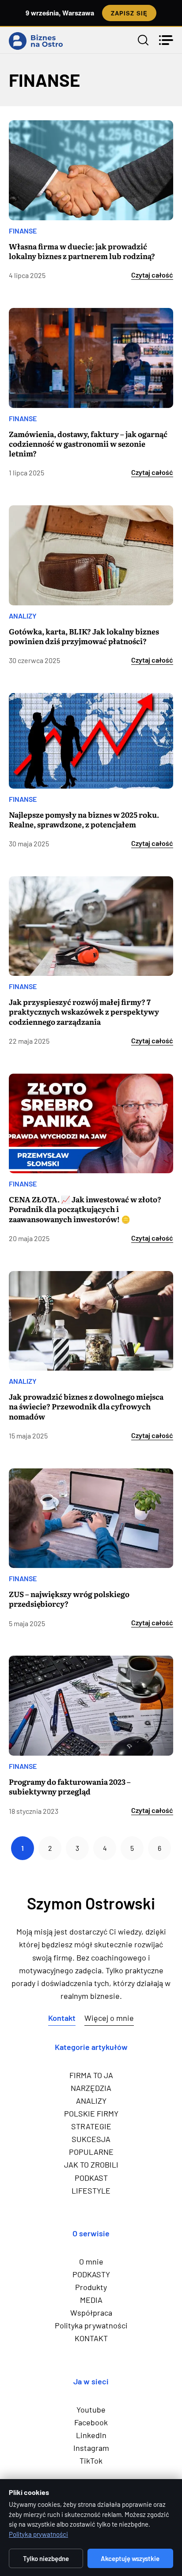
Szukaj (143, 40)
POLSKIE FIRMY (91, 2113)
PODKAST (91, 2178)
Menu (166, 40)
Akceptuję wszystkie (130, 2558)
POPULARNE (91, 2152)
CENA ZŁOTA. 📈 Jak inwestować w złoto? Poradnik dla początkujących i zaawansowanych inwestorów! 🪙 (85, 1209)
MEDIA (91, 2300)
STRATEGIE (91, 2126)
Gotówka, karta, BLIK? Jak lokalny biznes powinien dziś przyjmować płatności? (84, 636)
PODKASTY (91, 2274)
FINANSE (23, 231)
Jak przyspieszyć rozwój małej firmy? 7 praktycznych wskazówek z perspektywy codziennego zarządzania (84, 1012)
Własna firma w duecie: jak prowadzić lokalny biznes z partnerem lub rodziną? (82, 251)
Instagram (91, 2448)
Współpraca (91, 2313)
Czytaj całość (152, 275)
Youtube (91, 2409)
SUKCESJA (91, 2139)
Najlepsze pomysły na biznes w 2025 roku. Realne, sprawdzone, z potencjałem (84, 819)
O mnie (91, 2261)
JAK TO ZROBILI (91, 2165)
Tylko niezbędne (46, 2558)
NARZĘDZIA (91, 2088)
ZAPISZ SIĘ (129, 13)
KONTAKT (91, 2338)
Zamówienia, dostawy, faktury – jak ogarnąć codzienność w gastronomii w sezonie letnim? (88, 444)
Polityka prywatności (91, 2325)
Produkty (91, 2287)
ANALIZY (23, 616)
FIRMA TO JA (91, 2075)
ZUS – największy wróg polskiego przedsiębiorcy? (69, 1599)
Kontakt (62, 2018)
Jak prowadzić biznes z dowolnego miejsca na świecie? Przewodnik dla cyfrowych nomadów (86, 1406)
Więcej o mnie (109, 2018)
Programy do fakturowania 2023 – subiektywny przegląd (70, 1787)
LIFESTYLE (91, 2191)
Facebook (91, 2422)
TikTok (91, 2461)
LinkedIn (91, 2435)
